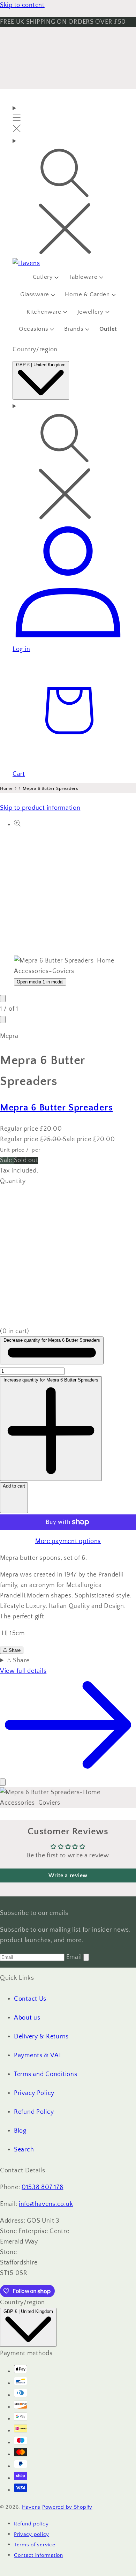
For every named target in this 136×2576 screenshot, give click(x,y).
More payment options (68, 1541)
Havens (31, 2507)
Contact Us (30, 1999)
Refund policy (31, 2524)
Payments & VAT (38, 2055)
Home (6, 788)
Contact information (39, 2555)
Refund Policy (34, 2112)
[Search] (68, 197)
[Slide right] (3, 1020)
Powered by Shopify (67, 2507)
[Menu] (17, 120)
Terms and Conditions (46, 2074)
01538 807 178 (42, 2187)
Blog (20, 2131)
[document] (68, 1798)
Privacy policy (32, 2534)
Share (14, 1650)
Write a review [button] (68, 1875)
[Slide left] (3, 999)
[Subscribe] (86, 1957)
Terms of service (35, 2545)
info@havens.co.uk (46, 2204)
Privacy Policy (34, 2093)
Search (24, 2150)
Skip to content (22, 5)
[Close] (3, 1782)
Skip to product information (40, 808)
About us (27, 2018)
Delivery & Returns (41, 2037)
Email (75, 1957)
